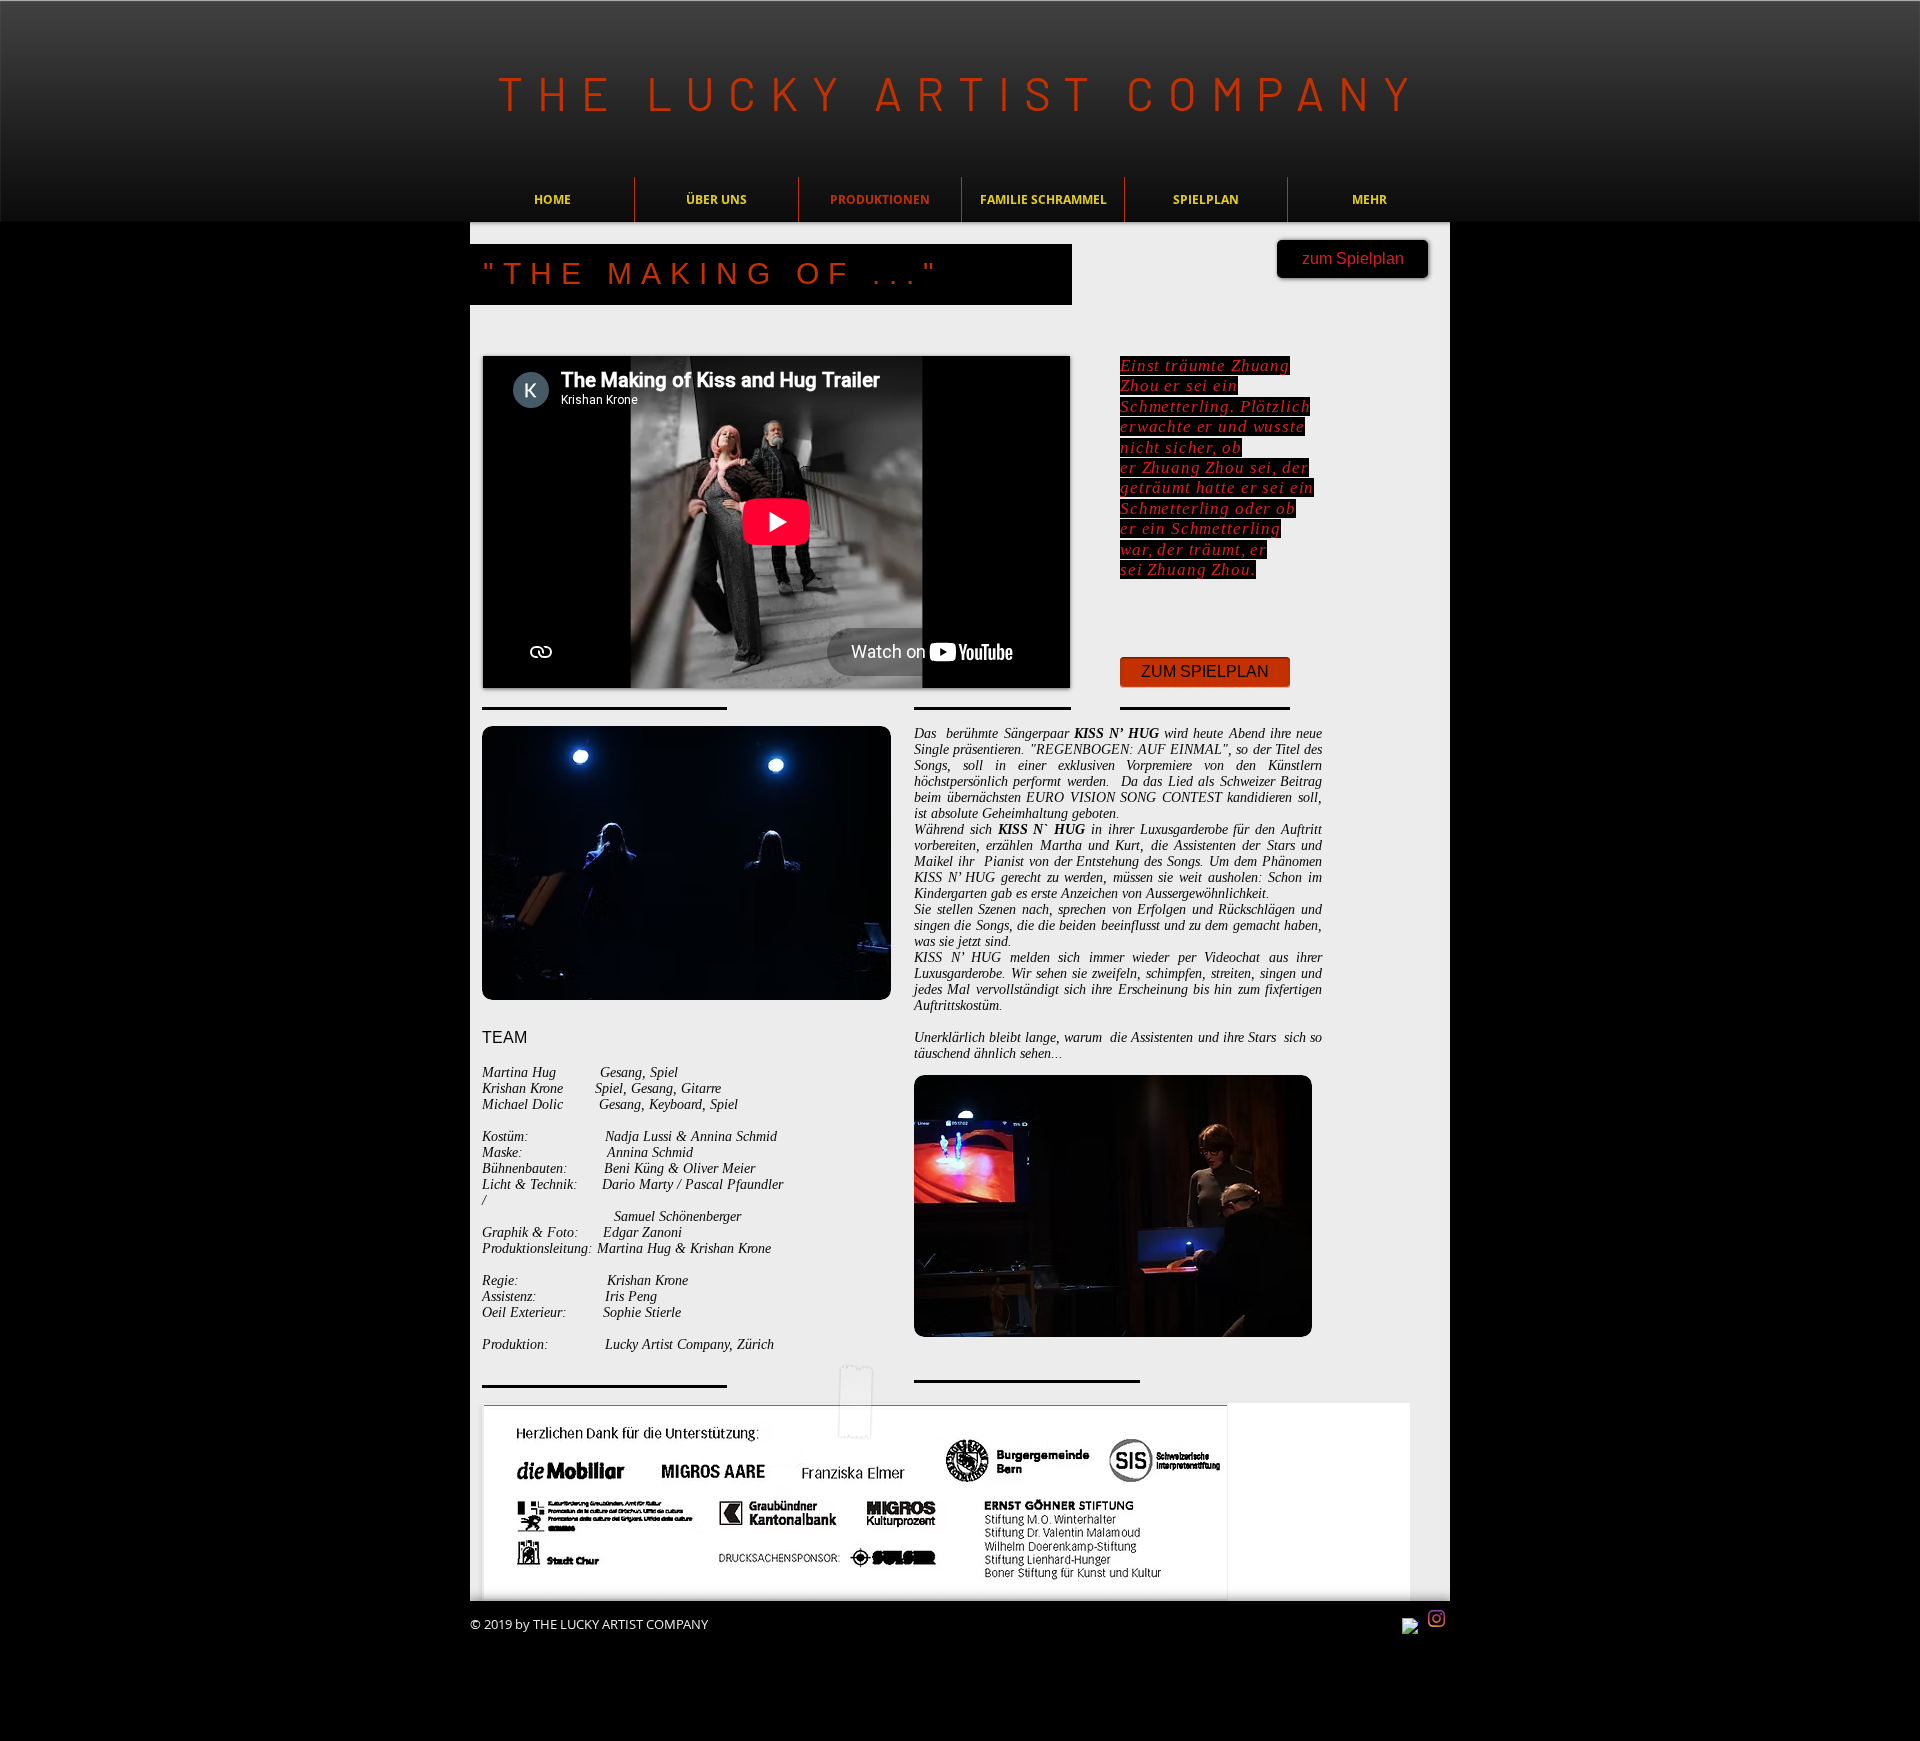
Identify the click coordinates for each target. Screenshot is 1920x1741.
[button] (1043, 199)
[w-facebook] (1410, 1626)
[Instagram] (1436, 1618)
